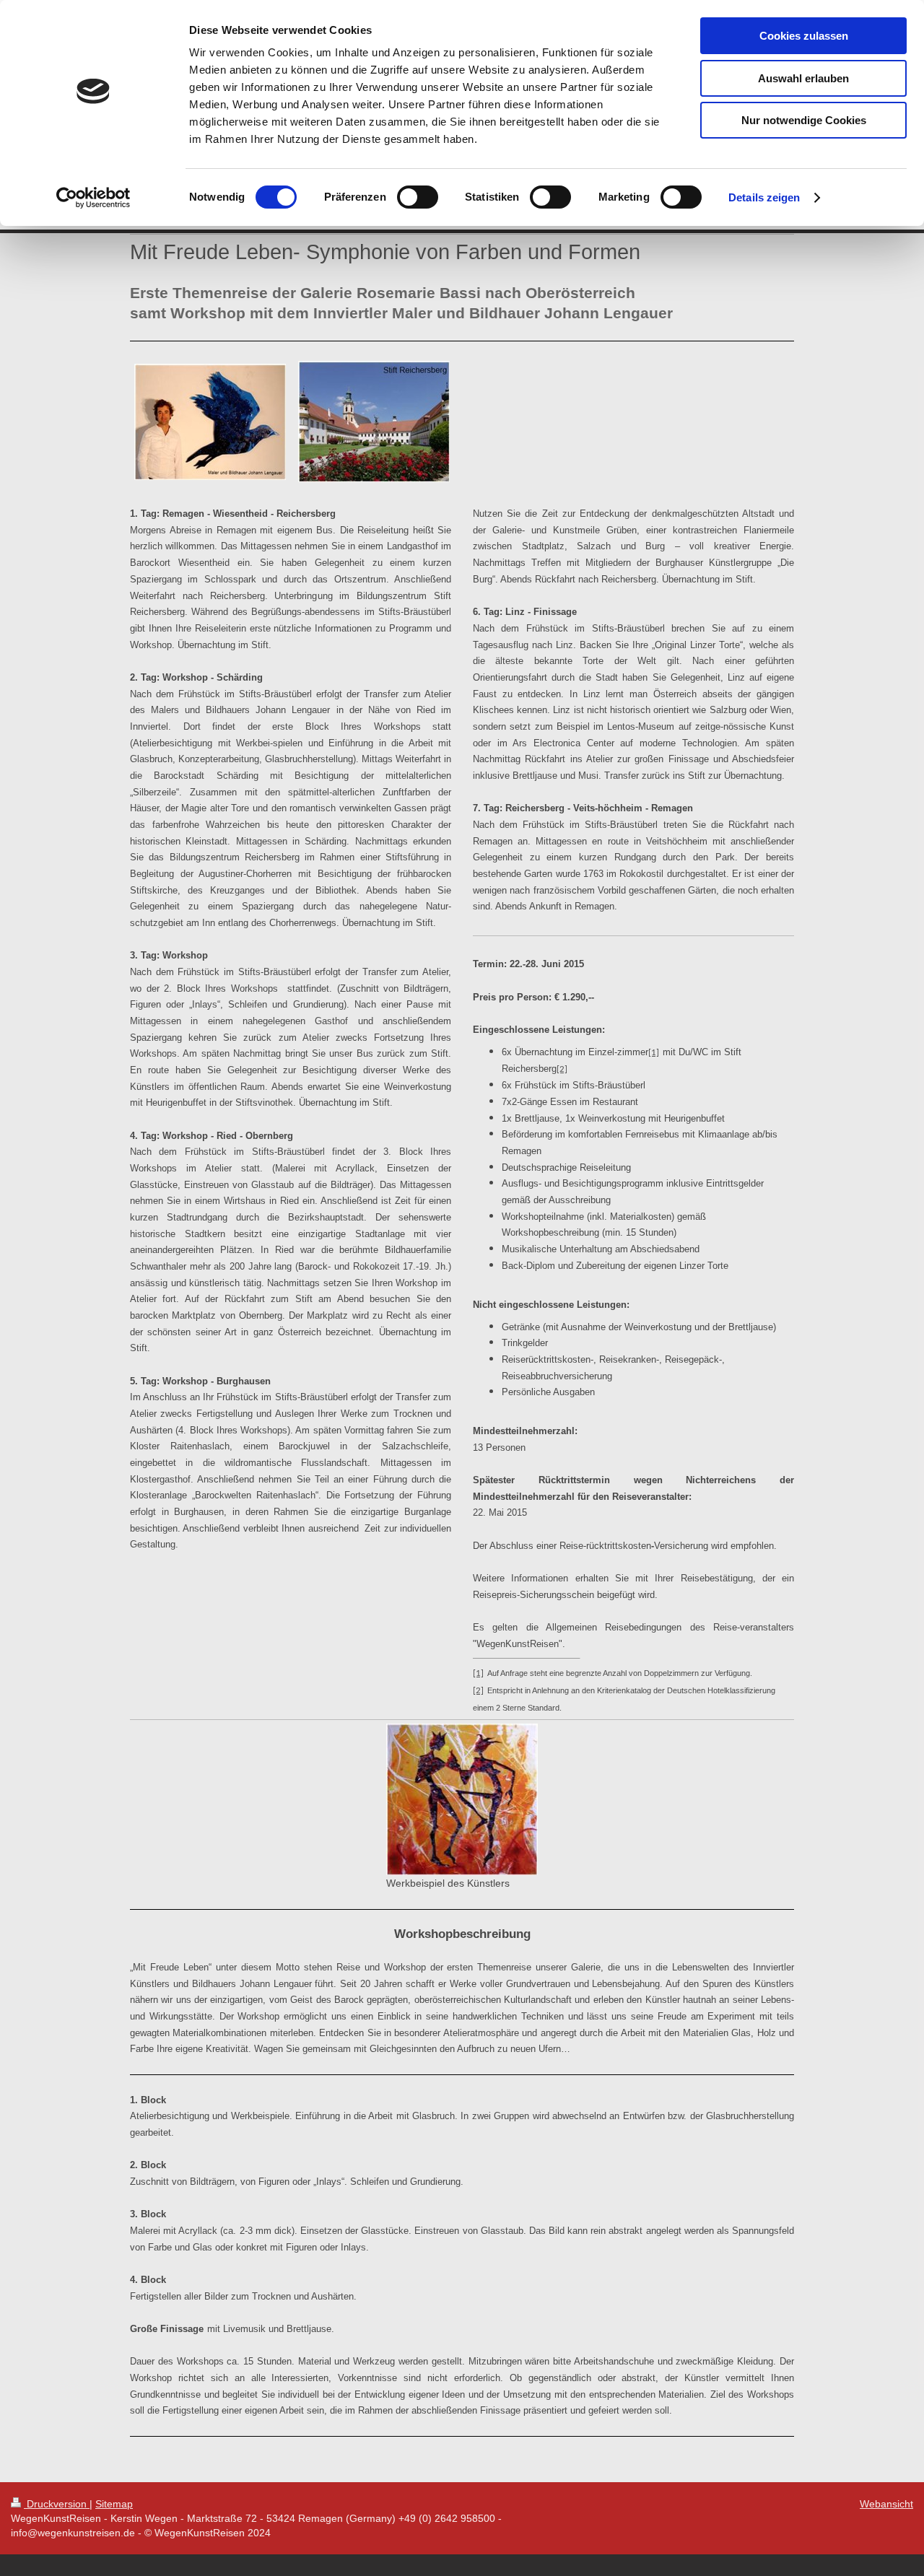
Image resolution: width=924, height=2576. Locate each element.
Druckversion (57, 2504)
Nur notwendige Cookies (804, 120)
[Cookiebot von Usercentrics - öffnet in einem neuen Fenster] (93, 198)
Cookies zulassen (804, 36)
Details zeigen (764, 197)
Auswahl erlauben (803, 78)
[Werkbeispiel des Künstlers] (462, 1799)
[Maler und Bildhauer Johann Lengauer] (210, 422)
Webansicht (886, 2504)
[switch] (418, 197)
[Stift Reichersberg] (374, 422)
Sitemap (114, 2504)
